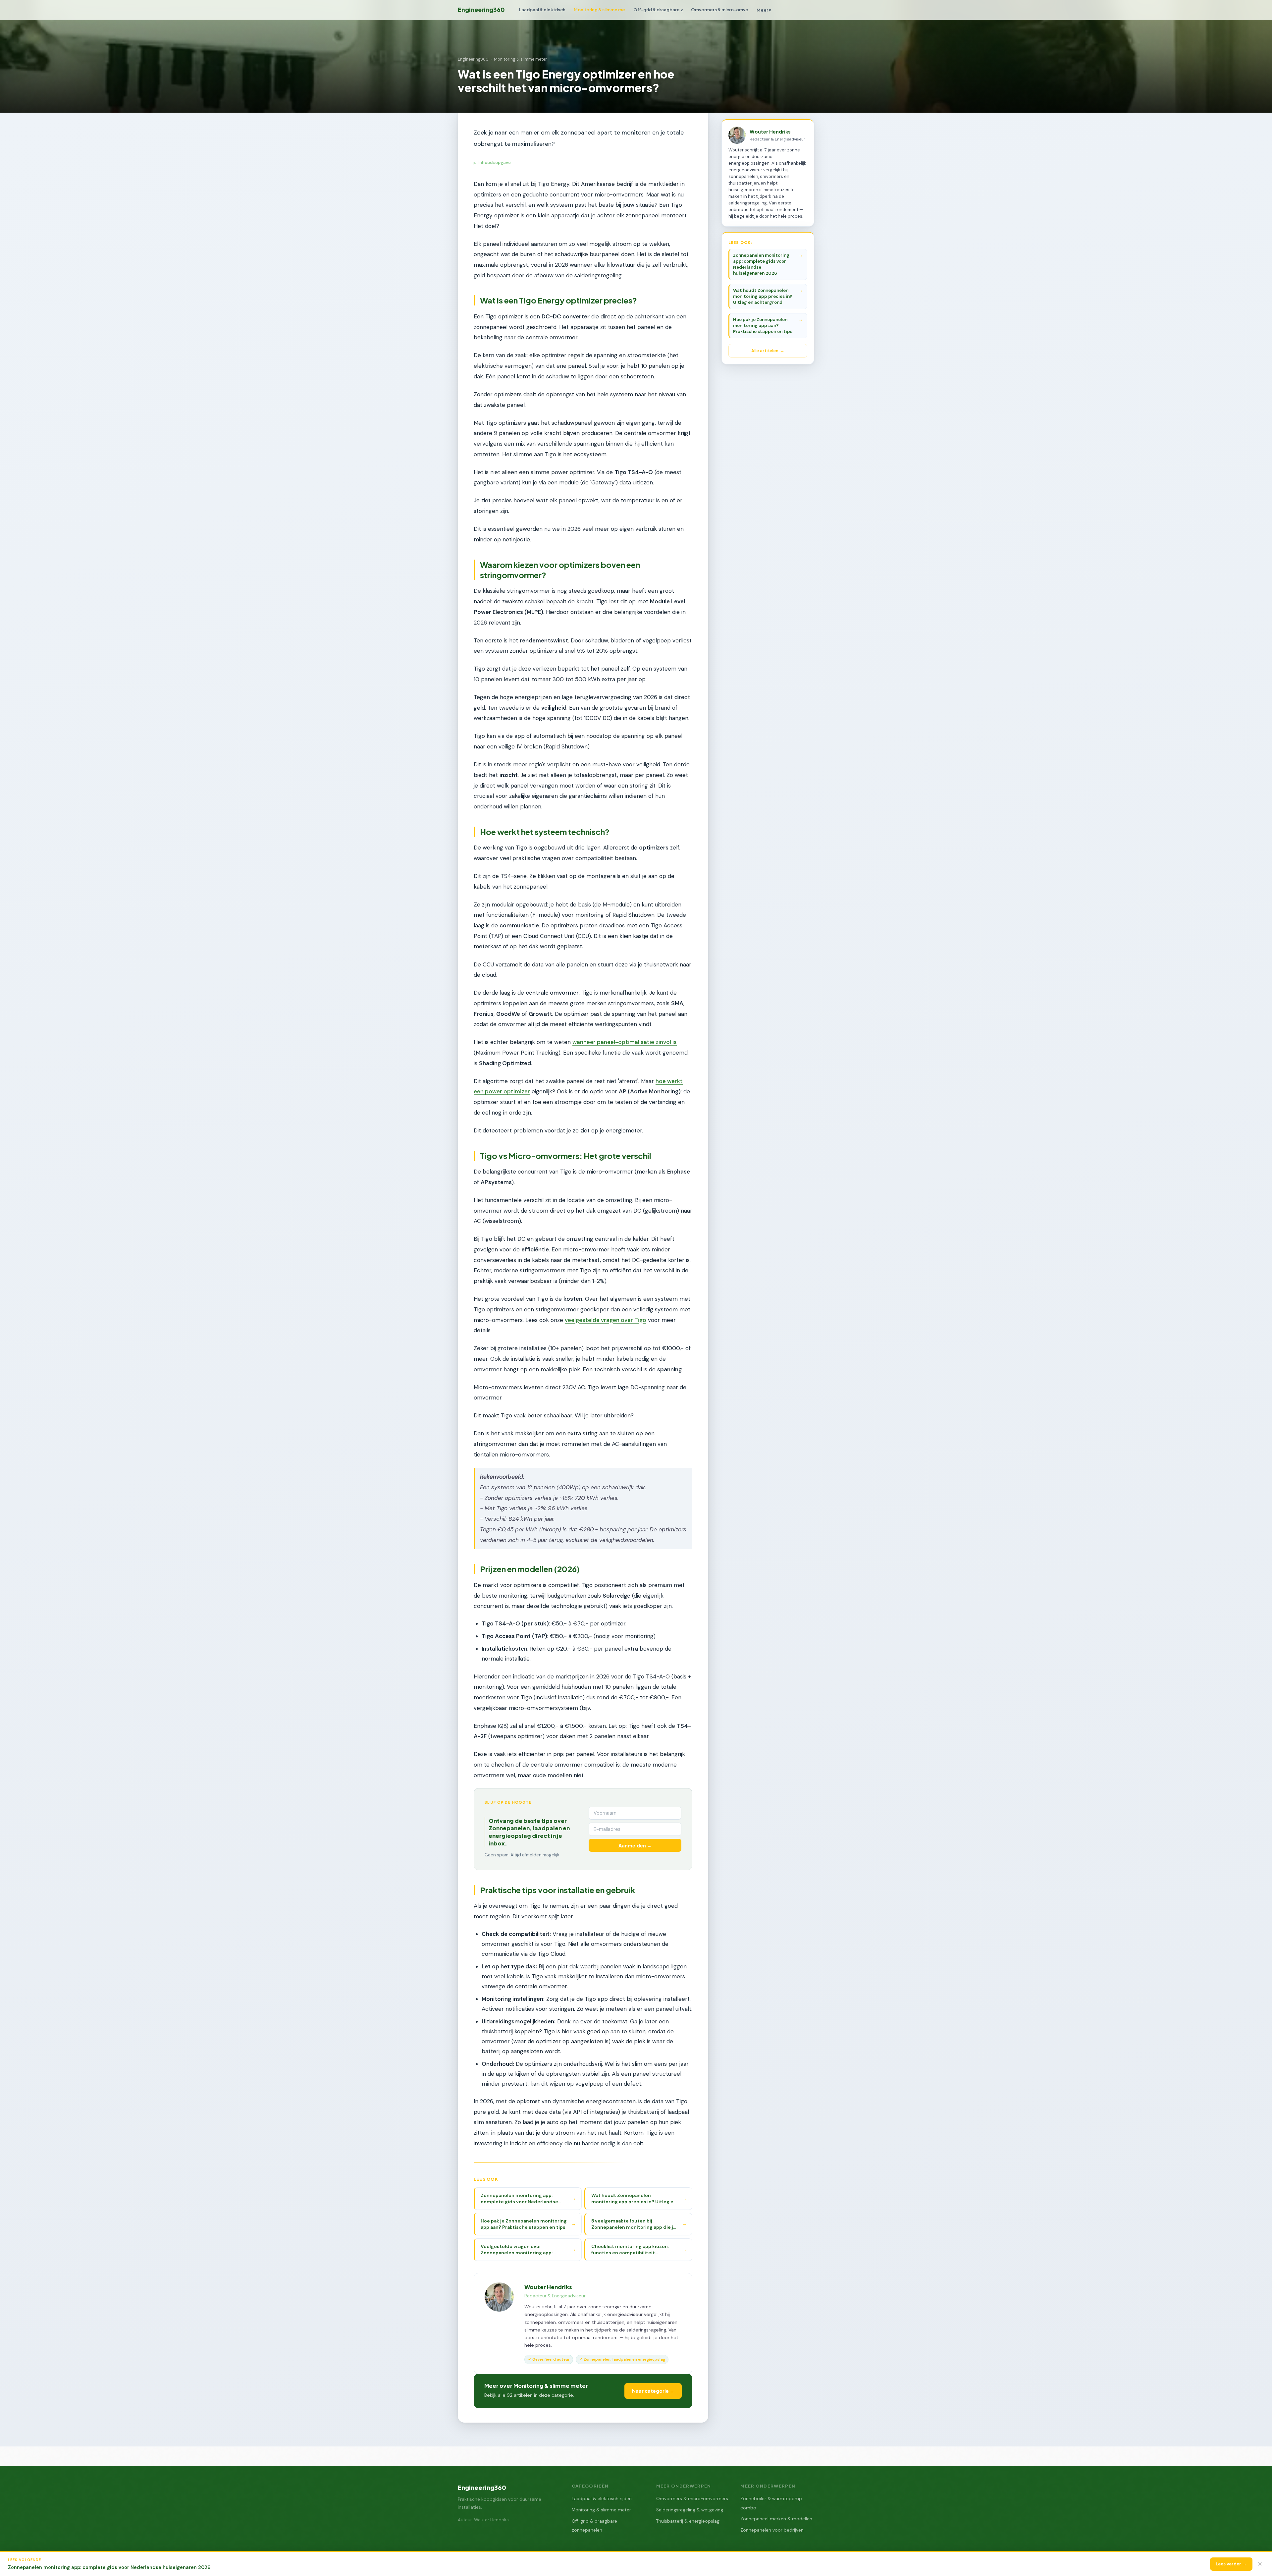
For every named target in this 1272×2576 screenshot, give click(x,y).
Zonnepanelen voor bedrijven (772, 2530)
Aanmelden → (635, 1845)
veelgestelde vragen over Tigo (606, 1320)
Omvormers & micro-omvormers (692, 2499)
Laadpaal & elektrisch (542, 9)
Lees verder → (1231, 2564)
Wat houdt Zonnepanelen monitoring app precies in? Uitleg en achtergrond (763, 296)
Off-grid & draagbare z (658, 9)
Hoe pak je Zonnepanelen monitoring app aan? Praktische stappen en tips (763, 326)
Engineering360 (481, 10)
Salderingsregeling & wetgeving (690, 2510)
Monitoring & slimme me (599, 9)
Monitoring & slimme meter (520, 59)
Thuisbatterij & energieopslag (688, 2521)
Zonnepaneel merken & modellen (776, 2519)
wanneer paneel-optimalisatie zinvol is (625, 1042)
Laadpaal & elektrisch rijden (602, 2499)
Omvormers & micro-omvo (720, 9)
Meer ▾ (764, 10)
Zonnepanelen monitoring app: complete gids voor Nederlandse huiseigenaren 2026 (761, 264)
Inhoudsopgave (492, 163)
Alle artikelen (765, 351)
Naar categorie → (653, 2391)
